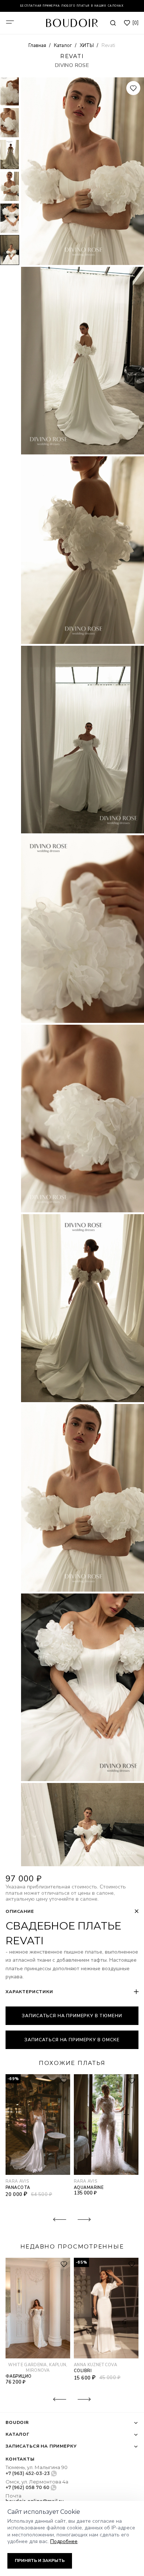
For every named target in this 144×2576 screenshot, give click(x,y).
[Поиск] (113, 23)
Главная (38, 46)
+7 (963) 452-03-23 (28, 2473)
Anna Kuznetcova (95, 2365)
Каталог (64, 46)
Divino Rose (72, 65)
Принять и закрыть (40, 2560)
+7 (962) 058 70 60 (28, 2487)
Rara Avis (17, 2181)
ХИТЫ (87, 46)
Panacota (18, 2188)
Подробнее (64, 2541)
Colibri (83, 2371)
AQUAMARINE (89, 2188)
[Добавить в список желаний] (133, 88)
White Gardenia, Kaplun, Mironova (38, 2368)
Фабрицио (18, 2376)
